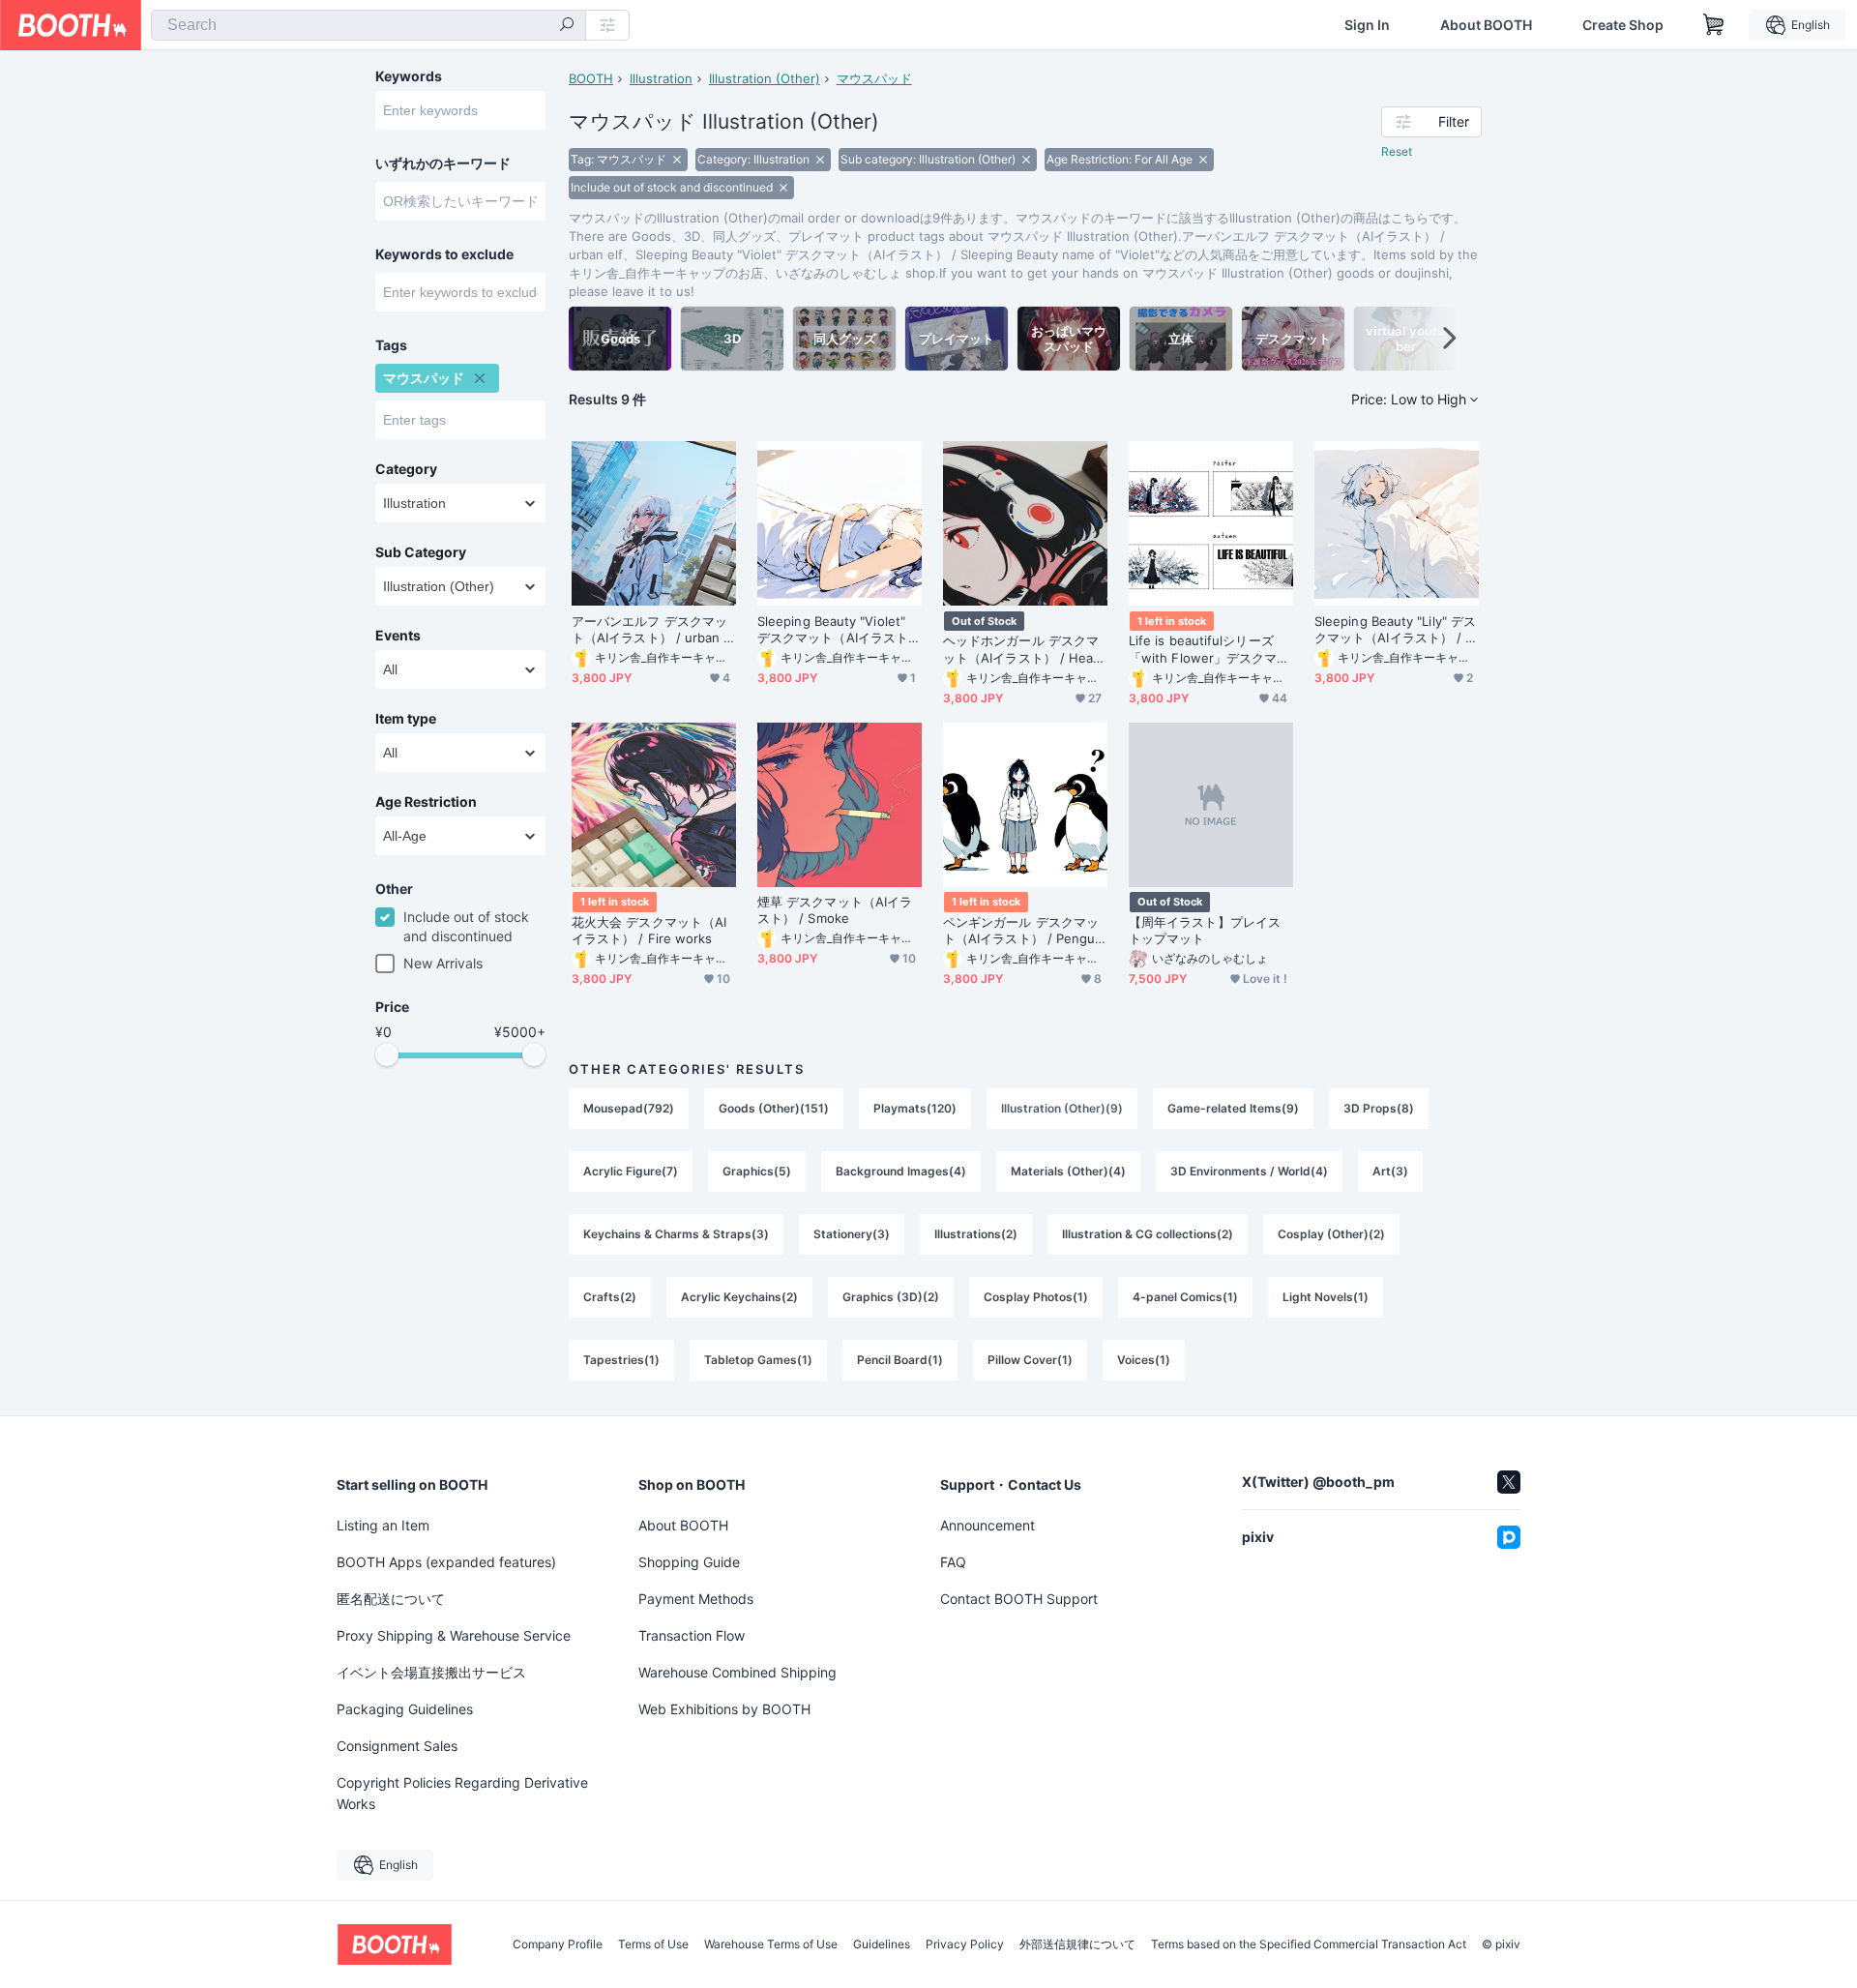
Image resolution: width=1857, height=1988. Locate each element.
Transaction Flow (692, 1635)
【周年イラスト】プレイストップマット (1205, 930)
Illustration (661, 78)
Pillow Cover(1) (1030, 1360)
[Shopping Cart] (1714, 25)
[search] (567, 26)
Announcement (987, 1525)
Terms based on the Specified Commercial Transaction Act (1309, 1944)
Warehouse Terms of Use (771, 1944)
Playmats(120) (915, 1108)
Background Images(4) (901, 1171)
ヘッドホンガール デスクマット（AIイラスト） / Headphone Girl (1022, 649)
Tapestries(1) (621, 1360)
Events (398, 636)
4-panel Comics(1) (1185, 1297)
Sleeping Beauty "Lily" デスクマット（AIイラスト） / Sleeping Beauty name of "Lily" (1396, 630)
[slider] (387, 1054)
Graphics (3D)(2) (891, 1297)
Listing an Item (383, 1525)
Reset (1397, 151)
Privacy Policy (965, 1944)
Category (406, 469)
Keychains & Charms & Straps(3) (676, 1234)
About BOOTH (1486, 25)
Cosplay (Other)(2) (1331, 1234)
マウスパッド (874, 78)
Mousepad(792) (629, 1108)
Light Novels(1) (1326, 1297)
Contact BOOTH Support (1019, 1599)
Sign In (1367, 25)
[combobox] (368, 25)
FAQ (953, 1562)
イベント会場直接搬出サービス (431, 1672)
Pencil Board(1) (900, 1360)
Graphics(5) (757, 1171)
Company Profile (558, 1944)
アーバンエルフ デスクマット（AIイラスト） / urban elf (653, 630)
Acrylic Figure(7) (631, 1171)
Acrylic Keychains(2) (739, 1297)
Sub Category (421, 552)
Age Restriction (426, 802)
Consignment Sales (397, 1746)
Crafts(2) (610, 1297)
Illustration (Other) (765, 78)
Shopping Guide (689, 1562)
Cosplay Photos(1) (1036, 1297)
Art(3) (1390, 1171)
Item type (406, 719)
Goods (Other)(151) (774, 1108)
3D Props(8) (1379, 1108)
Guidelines (882, 1944)
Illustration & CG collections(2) (1148, 1234)
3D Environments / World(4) (1249, 1171)
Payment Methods (696, 1599)
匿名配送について (391, 1599)
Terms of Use (653, 1944)
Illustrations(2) (976, 1234)
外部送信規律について (1077, 1944)
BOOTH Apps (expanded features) (446, 1562)
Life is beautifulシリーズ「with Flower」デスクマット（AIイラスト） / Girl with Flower (1211, 649)
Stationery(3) (852, 1234)
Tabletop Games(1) (758, 1360)
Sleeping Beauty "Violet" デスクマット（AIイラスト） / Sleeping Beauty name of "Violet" (839, 630)
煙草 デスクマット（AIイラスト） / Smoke (835, 910)
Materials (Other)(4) (1068, 1171)
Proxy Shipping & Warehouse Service (454, 1635)
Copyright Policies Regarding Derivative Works (462, 1793)
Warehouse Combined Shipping (737, 1672)
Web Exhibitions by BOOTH (724, 1709)
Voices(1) (1144, 1360)
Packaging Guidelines (405, 1709)
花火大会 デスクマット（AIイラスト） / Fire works (649, 930)
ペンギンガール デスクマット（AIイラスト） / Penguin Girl (1025, 931)
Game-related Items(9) (1233, 1108)
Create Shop (1623, 25)
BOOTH (591, 78)
